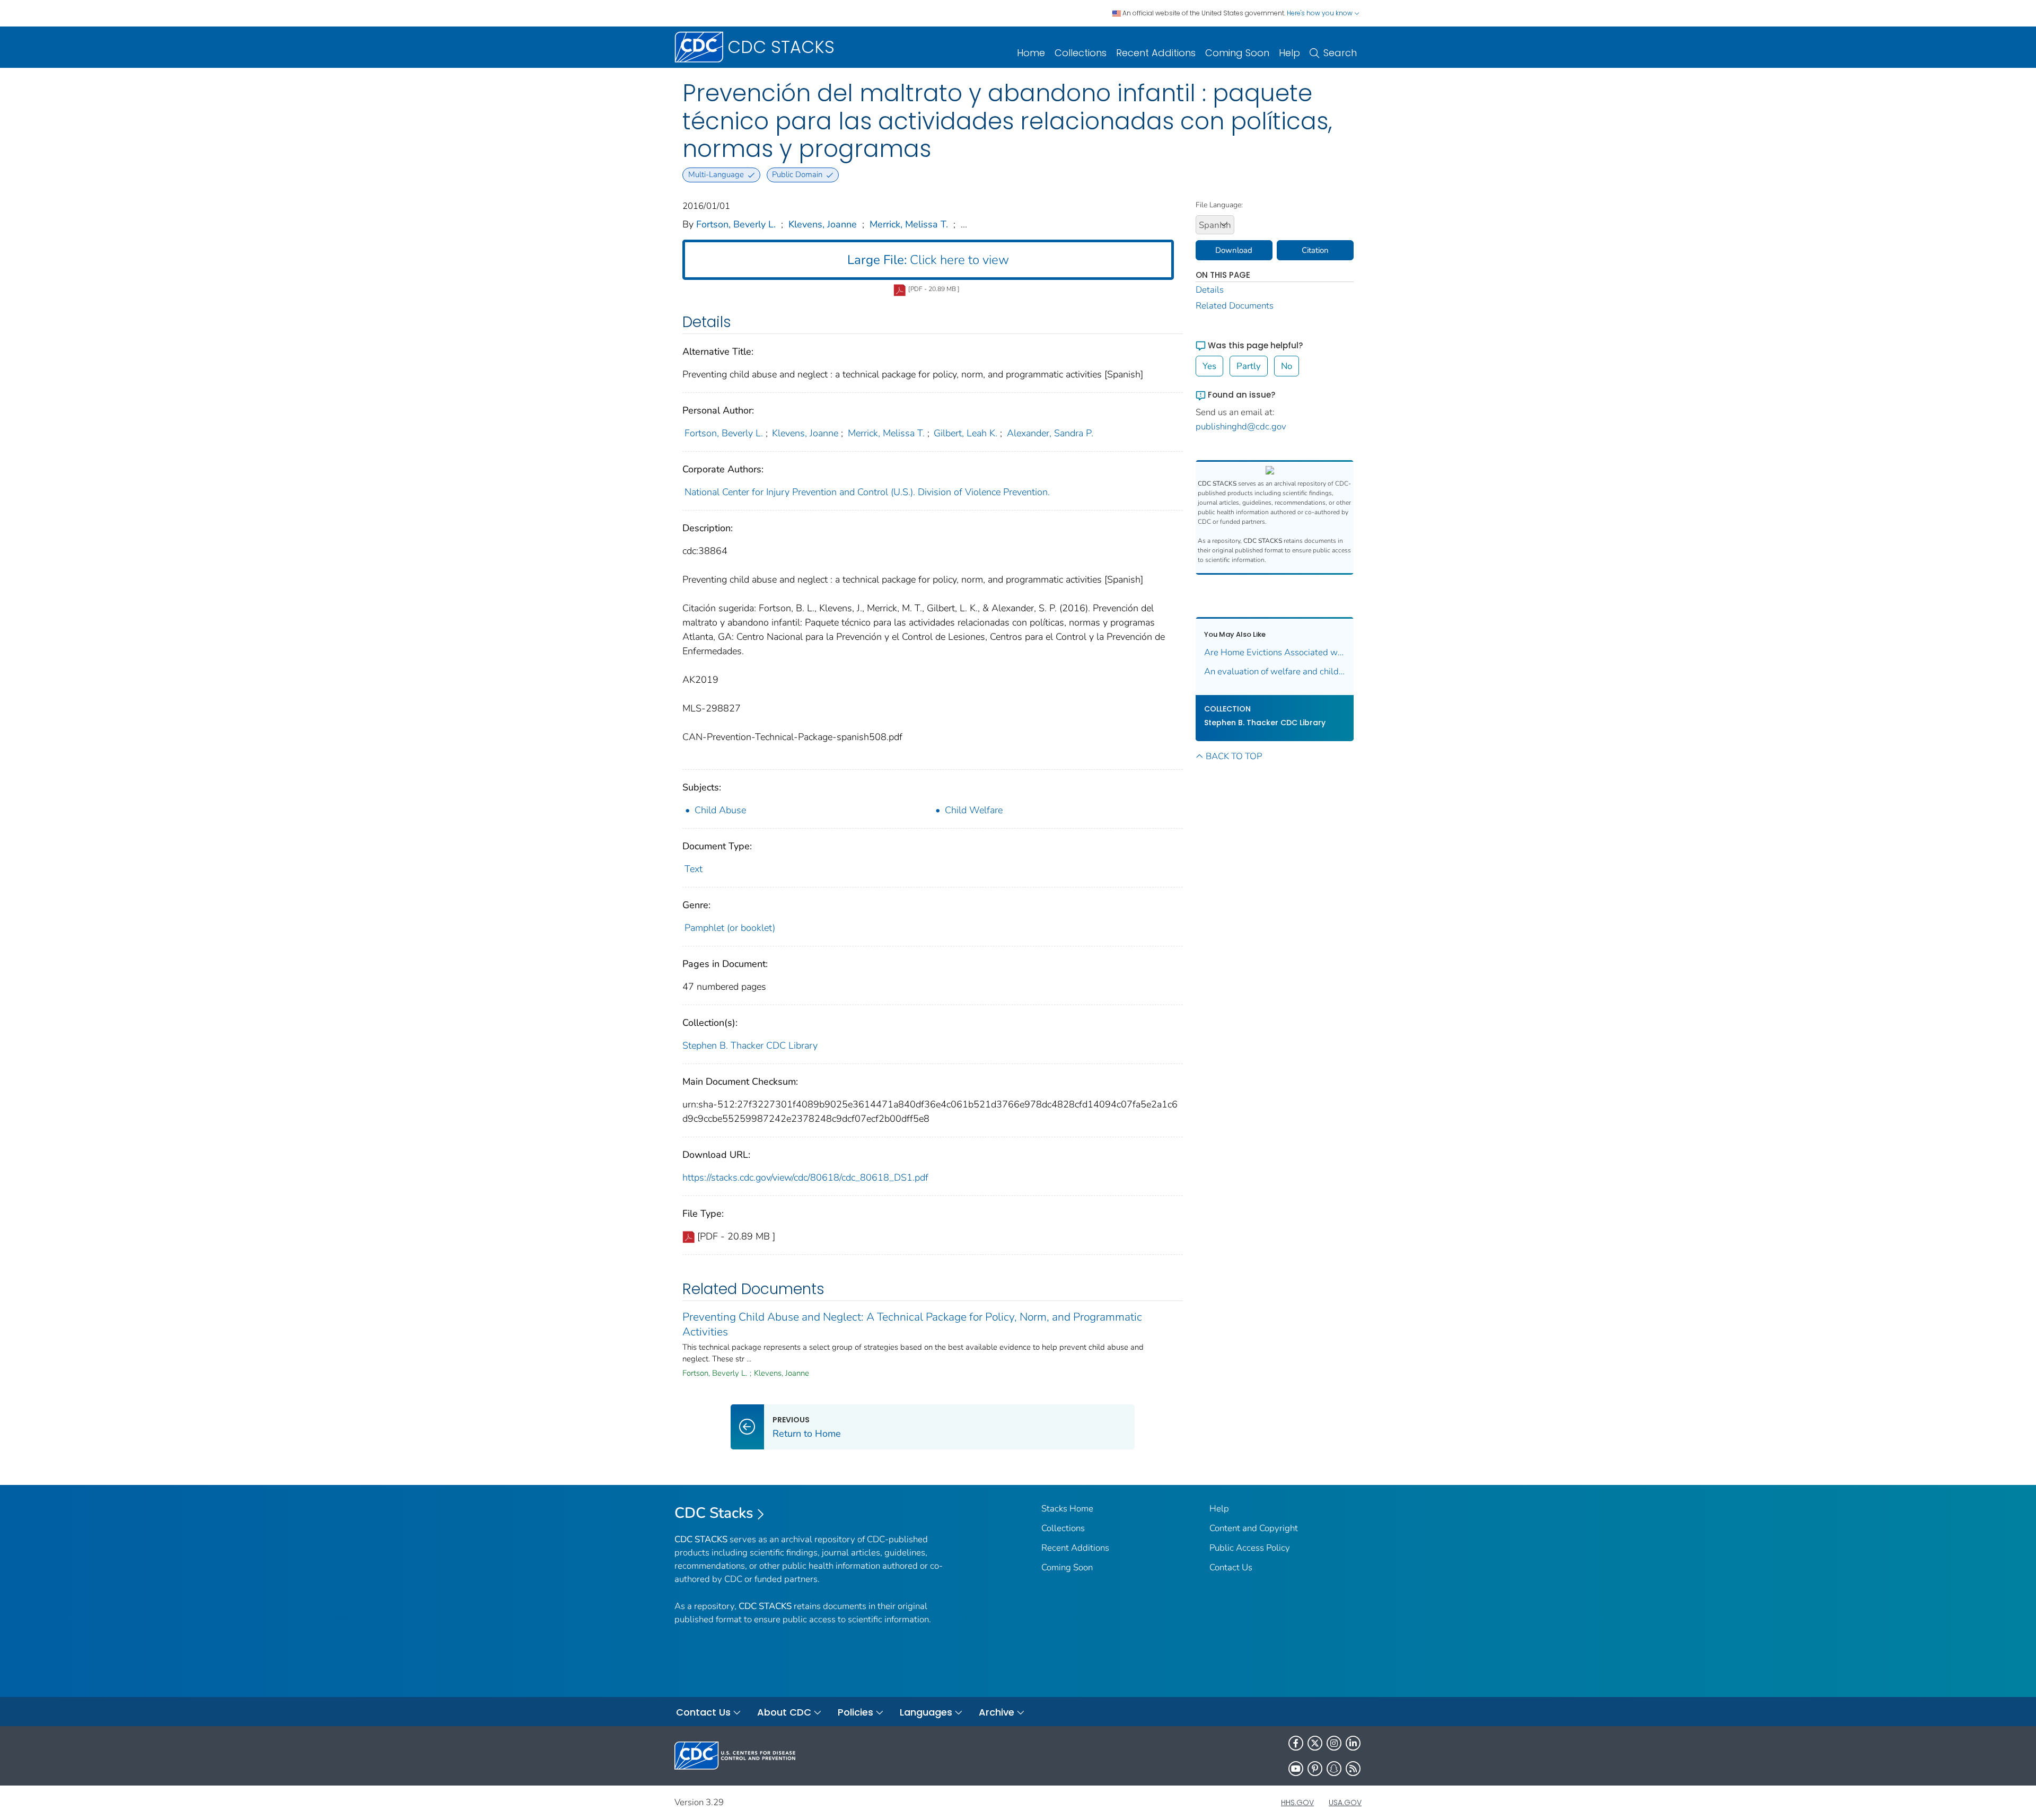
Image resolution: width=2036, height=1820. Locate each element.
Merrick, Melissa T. (909, 224)
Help (1289, 53)
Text (694, 869)
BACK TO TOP (1234, 756)
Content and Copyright (1254, 1528)
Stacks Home (1067, 1509)
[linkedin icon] (1353, 1743)
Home (1031, 53)
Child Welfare (974, 810)
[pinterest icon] (1315, 1769)
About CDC (784, 1712)
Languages (926, 1712)
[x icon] (1315, 1743)
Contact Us (1231, 1567)
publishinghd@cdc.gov (1241, 427)
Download (1234, 250)
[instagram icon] (1334, 1743)
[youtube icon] (1296, 1769)
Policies (855, 1712)
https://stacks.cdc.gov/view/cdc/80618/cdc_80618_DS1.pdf (805, 1177)
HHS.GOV (1297, 1803)
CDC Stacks (714, 1513)
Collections (1081, 53)
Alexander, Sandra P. (1050, 433)
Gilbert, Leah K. (966, 433)
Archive (997, 1712)
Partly (1249, 366)
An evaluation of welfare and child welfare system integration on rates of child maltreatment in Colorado (1275, 671)
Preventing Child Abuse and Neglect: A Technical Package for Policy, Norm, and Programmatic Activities (912, 1324)
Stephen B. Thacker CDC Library (750, 1045)
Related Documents (1235, 306)
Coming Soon (1237, 53)
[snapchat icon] (1334, 1769)
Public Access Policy (1250, 1548)
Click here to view (928, 260)
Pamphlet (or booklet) (730, 928)
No (1287, 366)
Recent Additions (1156, 53)
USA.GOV (1345, 1803)
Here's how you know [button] (1320, 13)
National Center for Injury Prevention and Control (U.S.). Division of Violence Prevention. (867, 492)
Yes (1209, 366)
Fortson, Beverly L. (736, 224)
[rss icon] (1353, 1769)
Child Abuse (720, 810)
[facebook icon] (1296, 1743)
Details (1210, 290)
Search (1340, 53)
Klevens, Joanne (823, 224)
